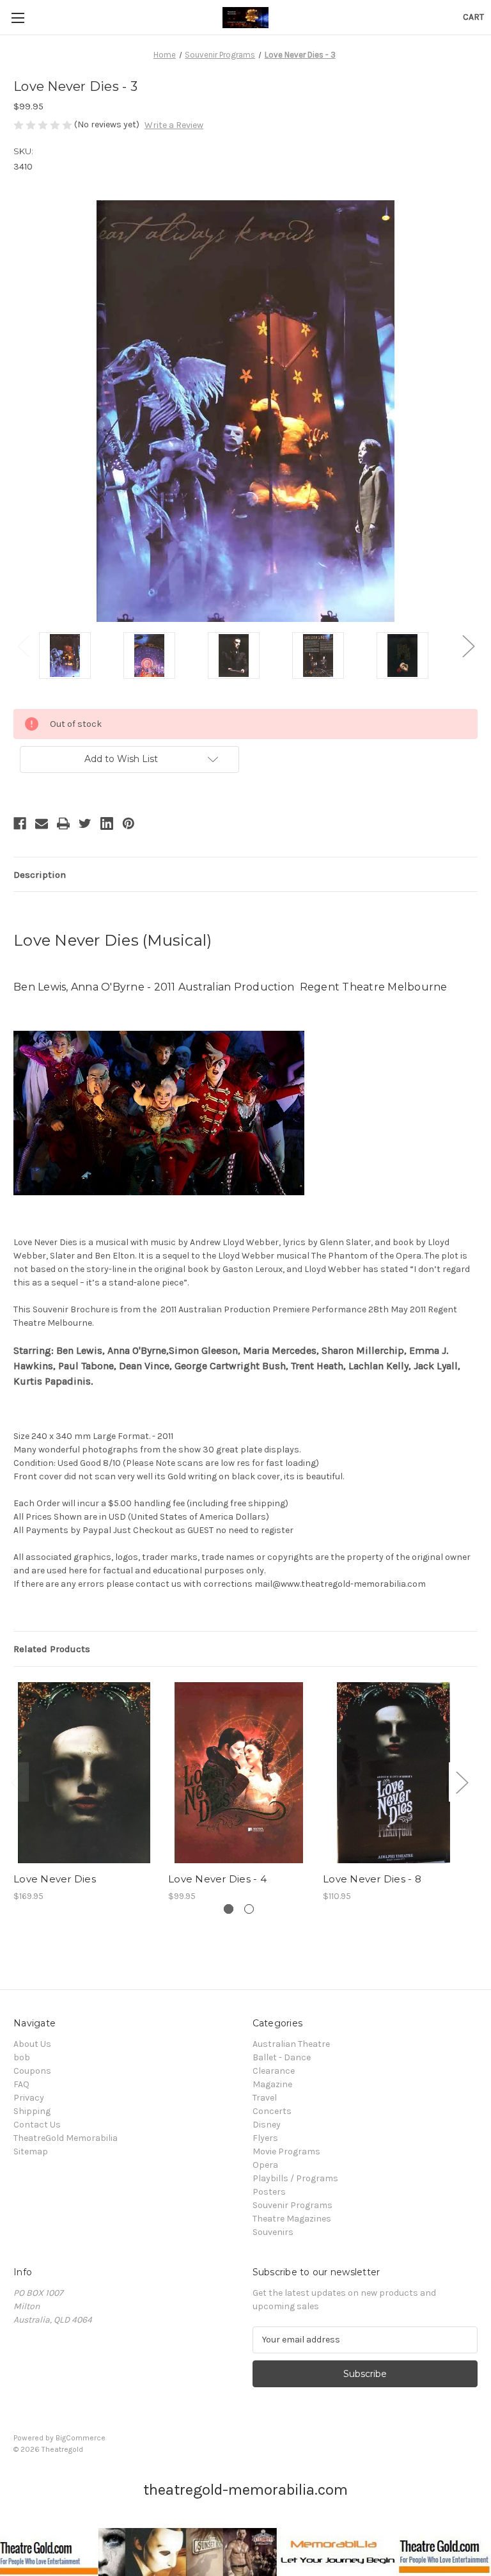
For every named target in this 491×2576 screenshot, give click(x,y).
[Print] (63, 823)
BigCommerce (81, 2438)
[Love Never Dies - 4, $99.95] (239, 1773)
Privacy (29, 2098)
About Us (32, 2044)
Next (468, 646)
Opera (265, 2165)
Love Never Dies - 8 (372, 1879)
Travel (265, 2098)
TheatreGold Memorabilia (66, 2138)
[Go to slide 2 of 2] (249, 1909)
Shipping (32, 2111)
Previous (23, 646)
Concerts (272, 2111)
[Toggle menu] (18, 18)
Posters (269, 2192)
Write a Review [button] (174, 125)
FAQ (21, 2084)
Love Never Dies (55, 1879)
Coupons (32, 2071)
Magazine (272, 2084)
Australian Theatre (291, 2044)
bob (22, 2057)
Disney (267, 2125)
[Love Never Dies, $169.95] (84, 1773)
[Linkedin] (107, 823)
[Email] (42, 823)
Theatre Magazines (292, 2219)
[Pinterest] (129, 823)
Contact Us (37, 2125)
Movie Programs (286, 2151)
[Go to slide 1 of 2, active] (229, 1909)
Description (40, 875)
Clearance (274, 2071)
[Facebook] (20, 823)
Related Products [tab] (52, 1649)
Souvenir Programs (292, 2205)
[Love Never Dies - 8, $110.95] (394, 1773)
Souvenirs (273, 2232)
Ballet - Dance (282, 2057)
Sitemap (31, 2151)
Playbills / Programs (295, 2178)
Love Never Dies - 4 (217, 1879)
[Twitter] (85, 823)
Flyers (265, 2138)
